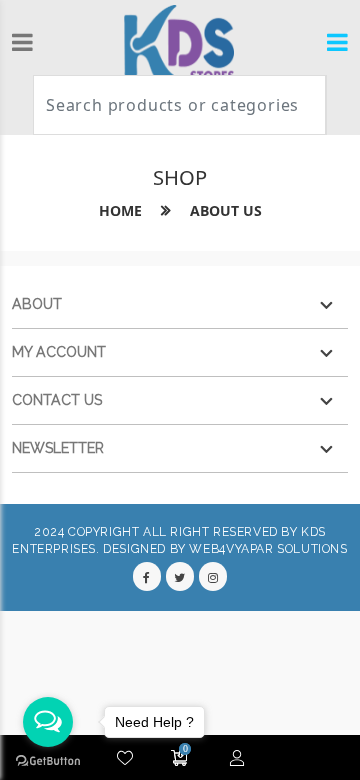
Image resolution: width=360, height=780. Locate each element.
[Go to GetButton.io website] (48, 760)
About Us (226, 210)
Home (120, 210)
